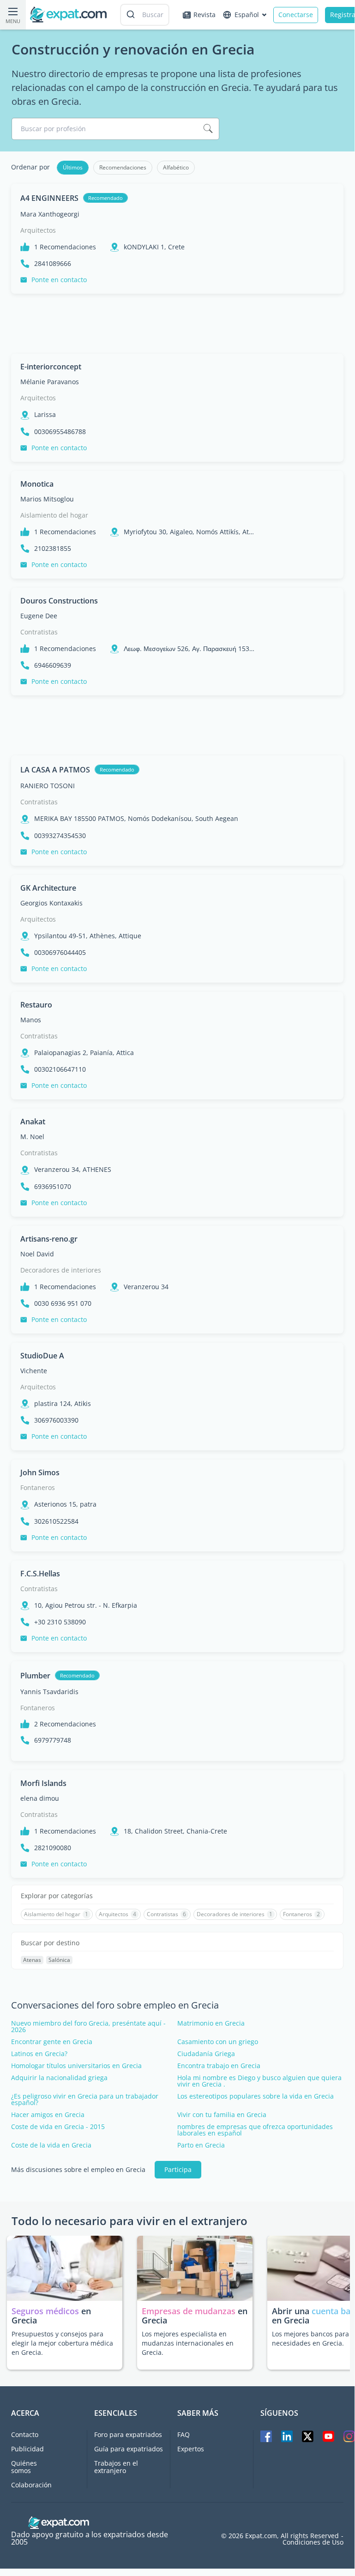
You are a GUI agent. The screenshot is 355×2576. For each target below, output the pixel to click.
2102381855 (53, 549)
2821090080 (53, 1848)
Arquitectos (38, 230)
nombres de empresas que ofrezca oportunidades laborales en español (255, 2130)
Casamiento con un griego (218, 2042)
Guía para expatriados (129, 2449)
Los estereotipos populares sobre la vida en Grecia (256, 2096)
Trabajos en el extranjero (116, 2467)
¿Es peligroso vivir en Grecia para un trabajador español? (85, 2099)
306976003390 (56, 1420)
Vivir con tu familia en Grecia (222, 2115)
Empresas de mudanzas (190, 2311)
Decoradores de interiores (61, 1270)
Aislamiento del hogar (54, 515)
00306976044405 (60, 953)
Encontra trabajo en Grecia (219, 2066)
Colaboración (31, 2485)
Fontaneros (38, 1487)
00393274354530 (60, 836)
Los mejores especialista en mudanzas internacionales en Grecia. (188, 2343)
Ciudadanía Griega (206, 2054)
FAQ (184, 2434)
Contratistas (39, 632)
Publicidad (27, 2449)
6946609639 (53, 665)
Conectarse (296, 15)
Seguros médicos (45, 2311)
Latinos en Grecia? (39, 2054)
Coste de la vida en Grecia (51, 2145)
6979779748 (53, 1740)
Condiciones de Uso (313, 2542)
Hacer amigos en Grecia (48, 2115)
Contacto (25, 2434)
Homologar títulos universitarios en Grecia (76, 2066)
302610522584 (56, 1521)
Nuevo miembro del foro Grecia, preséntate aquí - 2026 (88, 2027)
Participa (178, 2169)
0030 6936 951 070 (63, 1303)
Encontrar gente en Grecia (52, 2042)
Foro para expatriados (128, 2434)
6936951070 (53, 1187)
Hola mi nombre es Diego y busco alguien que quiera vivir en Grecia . (259, 2081)
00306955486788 (60, 432)
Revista (205, 15)
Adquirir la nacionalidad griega (59, 2078)
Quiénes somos (24, 2467)
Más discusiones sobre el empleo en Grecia (78, 2170)
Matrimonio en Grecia (211, 2023)
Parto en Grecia (201, 2145)
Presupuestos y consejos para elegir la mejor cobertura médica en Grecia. (62, 2343)
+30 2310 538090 (60, 1622)
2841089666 (53, 264)
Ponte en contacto (59, 280)
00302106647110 (60, 1069)
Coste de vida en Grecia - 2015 (58, 2127)
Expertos (191, 2449)
